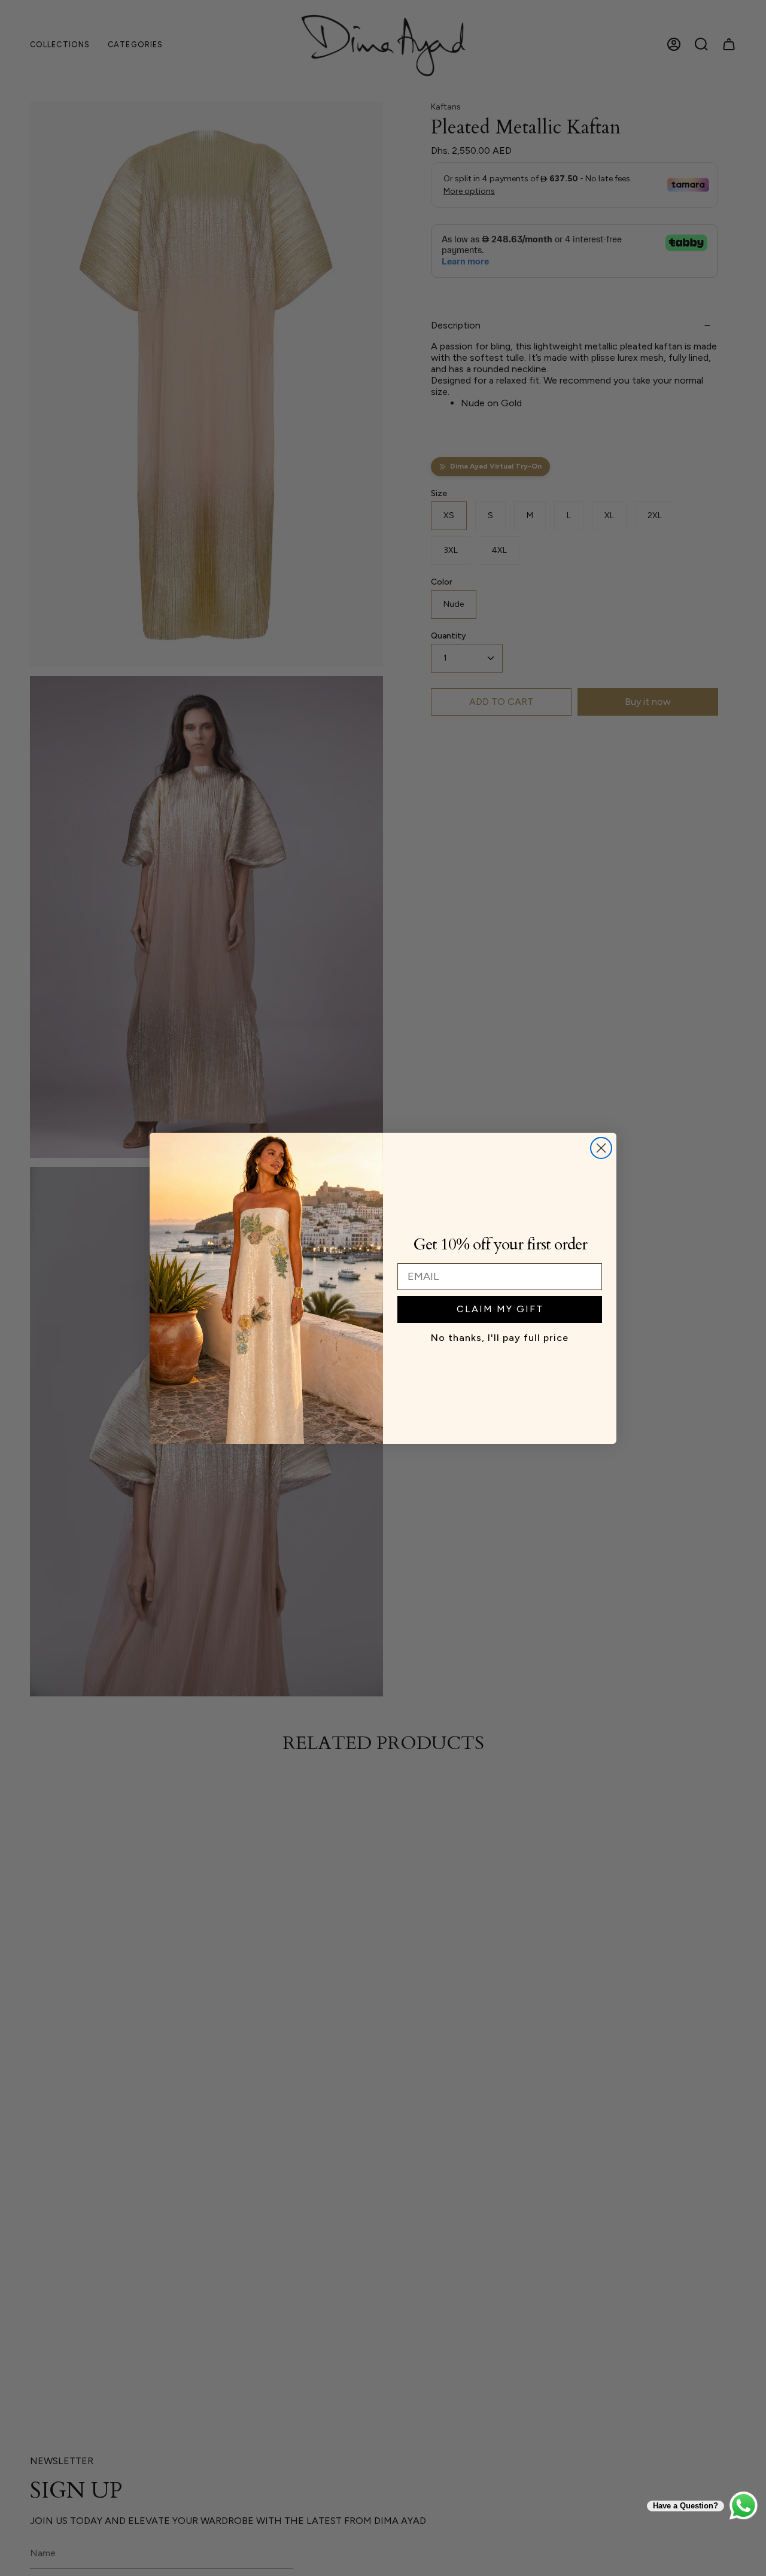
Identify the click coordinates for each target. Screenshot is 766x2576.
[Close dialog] (601, 1148)
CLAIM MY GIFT (500, 1309)
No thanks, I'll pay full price (500, 1338)
